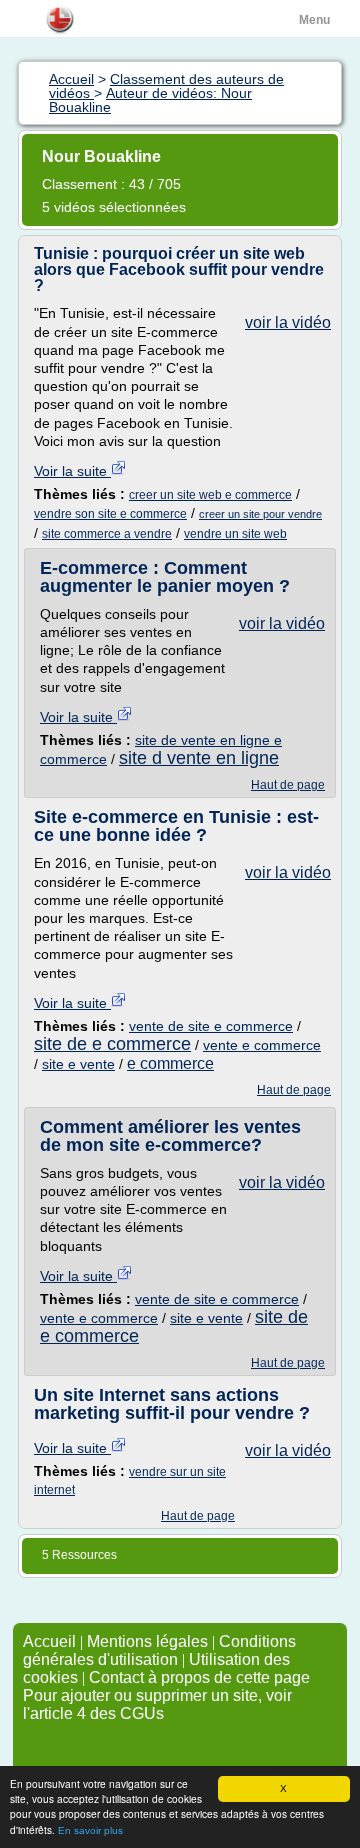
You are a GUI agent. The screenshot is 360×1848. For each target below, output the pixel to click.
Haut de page (288, 785)
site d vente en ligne (199, 758)
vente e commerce (262, 1045)
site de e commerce (112, 1044)
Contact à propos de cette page (199, 1677)
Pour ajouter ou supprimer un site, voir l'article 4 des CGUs (157, 1704)
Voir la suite (72, 471)
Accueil (49, 1641)
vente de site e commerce (211, 1026)
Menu (314, 20)
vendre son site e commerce (110, 514)
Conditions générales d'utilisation (159, 1650)
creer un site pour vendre (260, 514)
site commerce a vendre (107, 534)
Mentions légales (147, 1641)
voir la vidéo (288, 322)
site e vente (78, 1064)
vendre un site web (235, 534)
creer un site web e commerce (210, 495)
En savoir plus (90, 1830)
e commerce (170, 1063)
